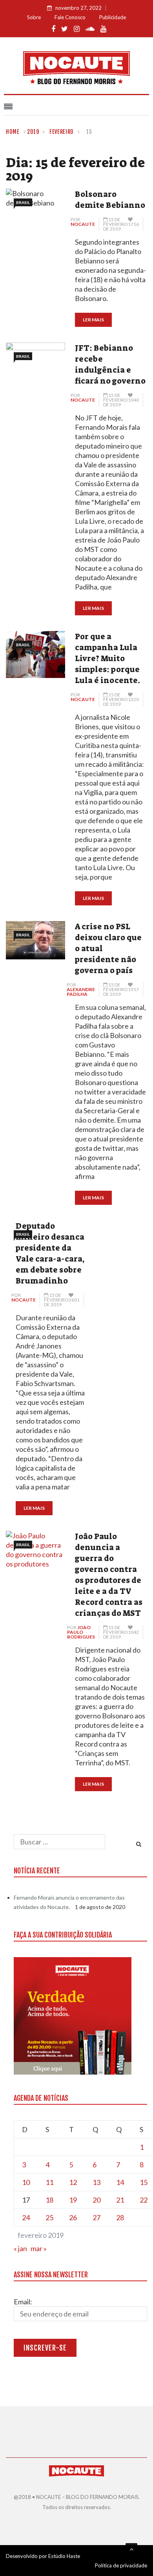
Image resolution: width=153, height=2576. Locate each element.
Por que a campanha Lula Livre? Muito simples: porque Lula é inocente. (107, 658)
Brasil (23, 202)
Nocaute (83, 224)
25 (49, 2217)
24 (26, 2217)
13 (97, 2182)
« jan (20, 2248)
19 (73, 2200)
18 (49, 2200)
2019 (33, 132)
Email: (23, 2302)
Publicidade (113, 17)
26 (73, 2217)
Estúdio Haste (64, 2556)
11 (49, 2182)
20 (97, 2200)
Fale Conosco (70, 17)
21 (120, 2200)
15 (144, 2182)
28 (120, 2217)
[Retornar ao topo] (131, 2549)
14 (120, 2182)
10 (26, 2182)
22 (144, 2200)
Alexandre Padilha (81, 992)
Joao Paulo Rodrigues (81, 1632)
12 (73, 2182)
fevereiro (62, 132)
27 (97, 2217)
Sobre (34, 17)
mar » (39, 2248)
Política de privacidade (121, 2565)
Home (13, 132)
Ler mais (93, 320)
